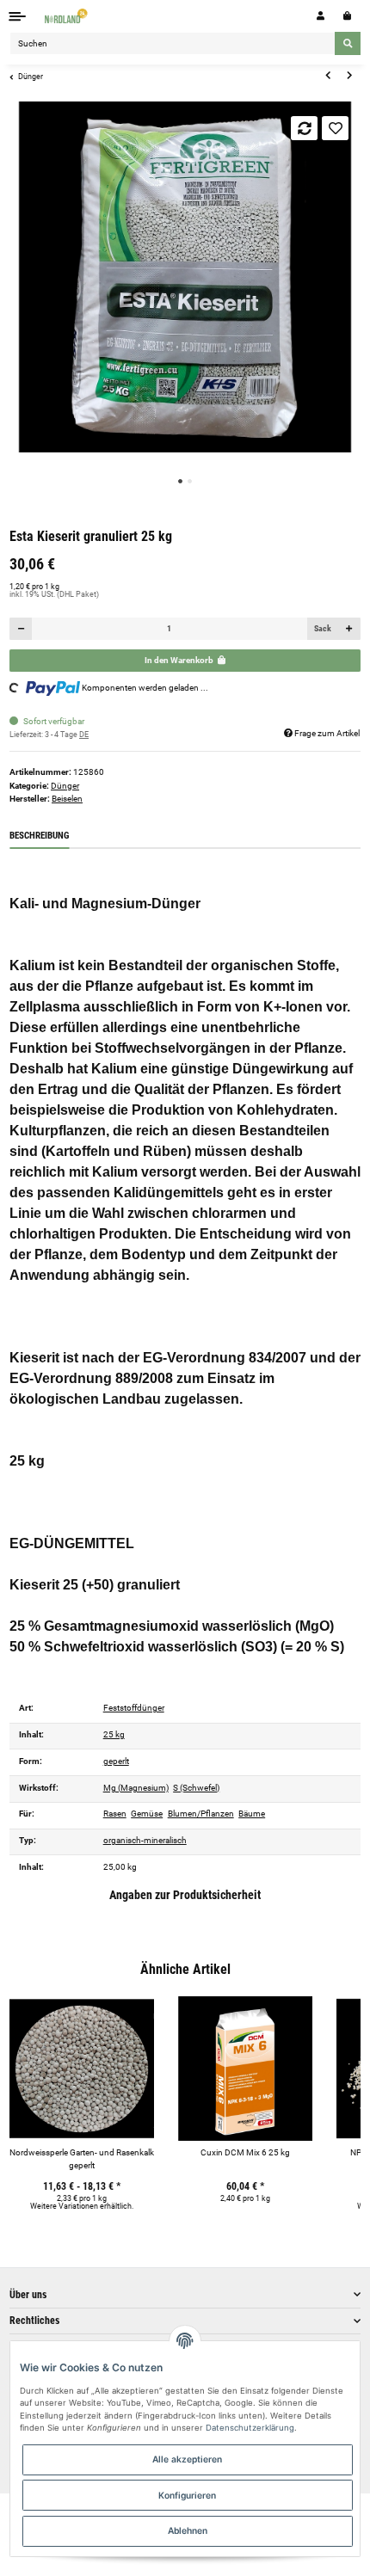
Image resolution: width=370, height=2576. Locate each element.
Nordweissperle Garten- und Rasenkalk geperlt (82, 2159)
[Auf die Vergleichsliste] (304, 128)
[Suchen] (348, 43)
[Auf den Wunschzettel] (335, 128)
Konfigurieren (187, 2495)
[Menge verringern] (21, 629)
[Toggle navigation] (18, 16)
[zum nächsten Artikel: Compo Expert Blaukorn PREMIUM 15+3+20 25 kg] (349, 76)
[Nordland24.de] (67, 16)
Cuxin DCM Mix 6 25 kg (245, 2152)
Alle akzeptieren (187, 2459)
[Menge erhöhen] (349, 629)
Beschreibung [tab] (39, 836)
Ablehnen (188, 2530)
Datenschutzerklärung (250, 2428)
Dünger (65, 786)
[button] (321, 16)
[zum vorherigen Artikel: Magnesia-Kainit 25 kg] (328, 76)
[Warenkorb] (347, 16)
